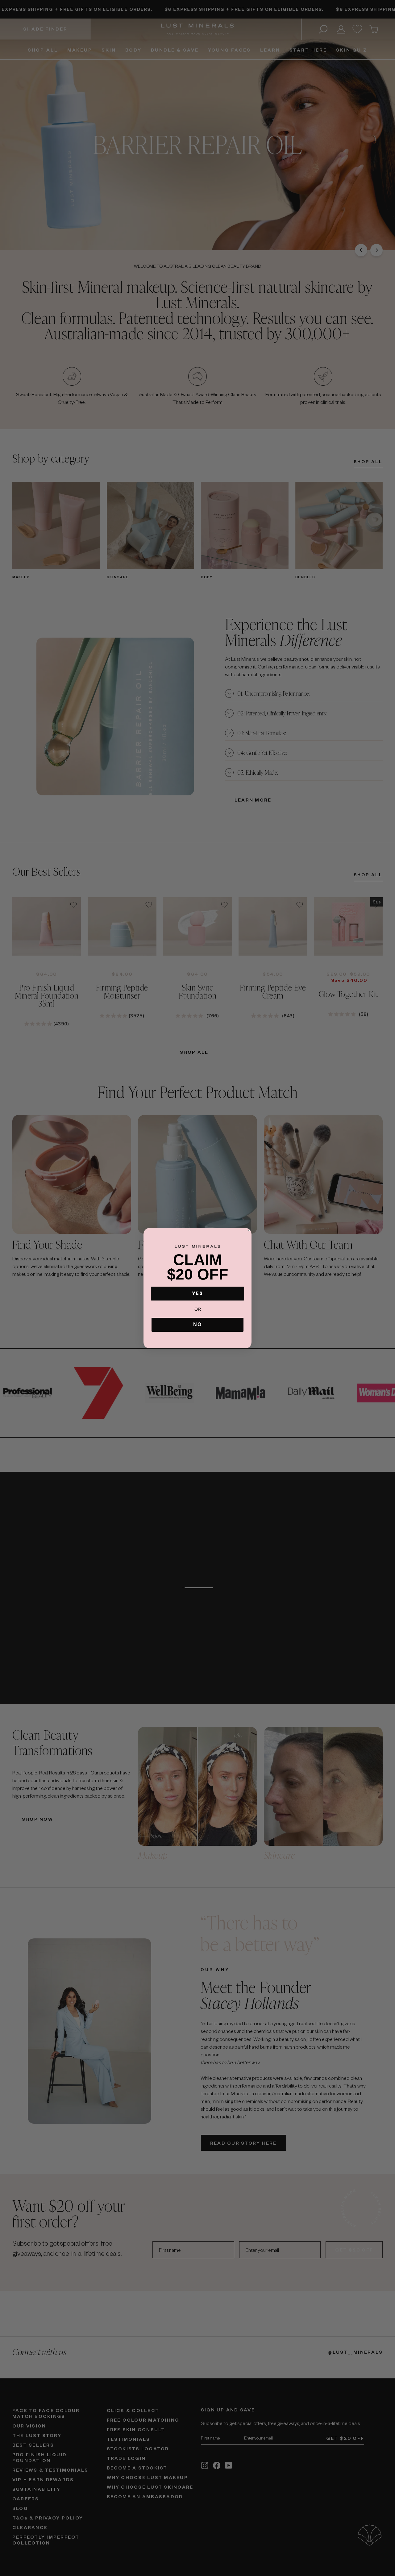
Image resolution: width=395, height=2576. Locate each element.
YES (197, 1293)
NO (197, 1324)
